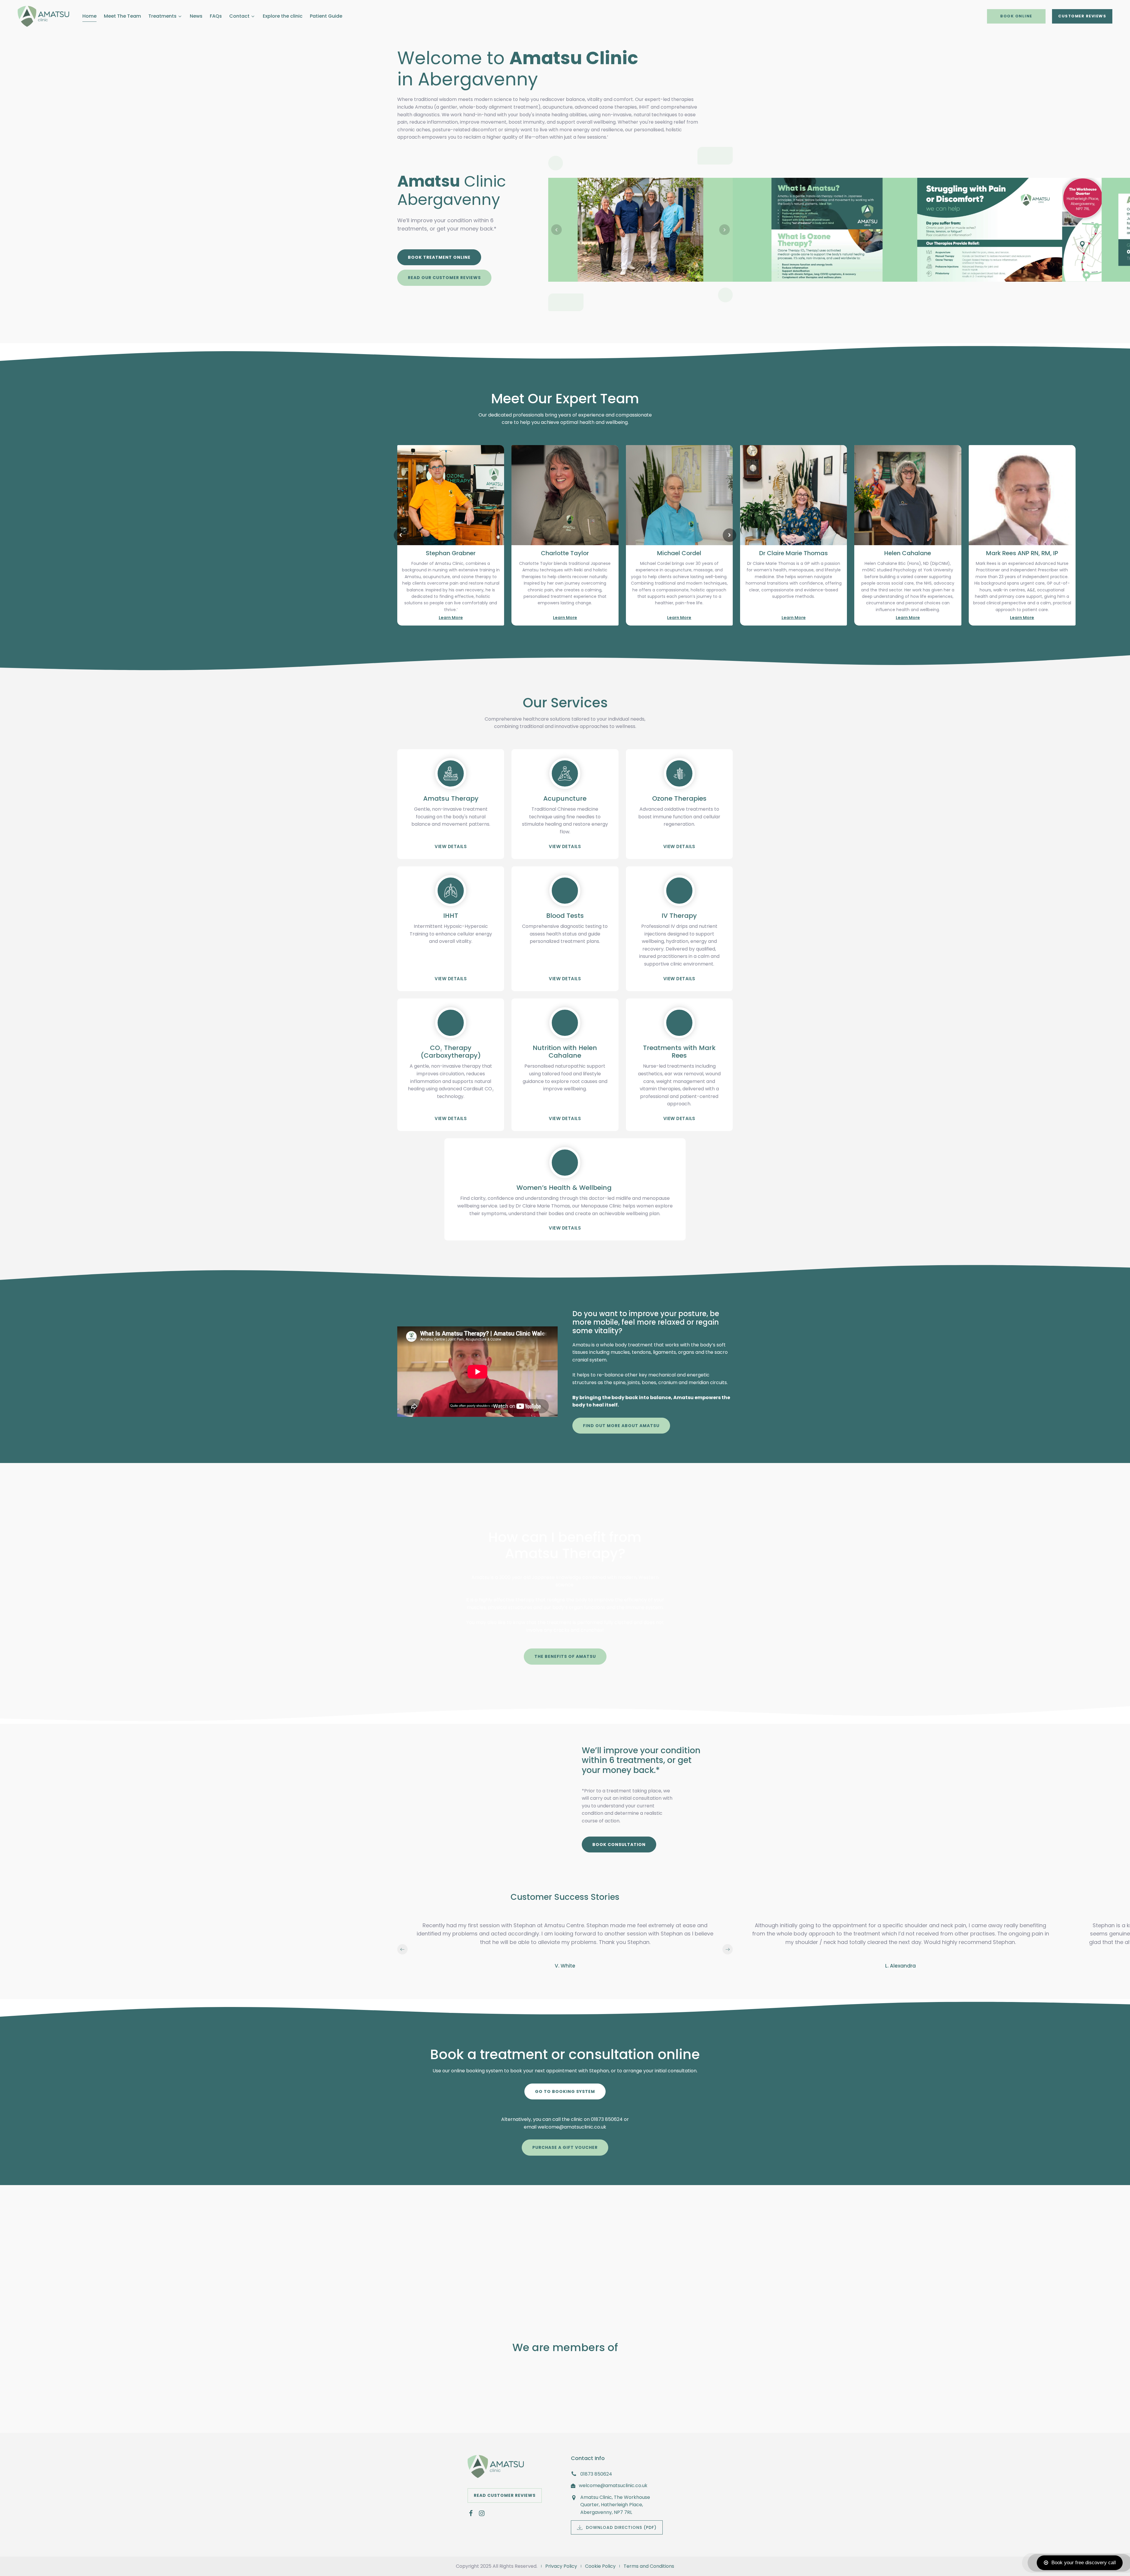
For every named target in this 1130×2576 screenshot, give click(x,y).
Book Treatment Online (439, 257)
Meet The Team (122, 16)
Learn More (451, 618)
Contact (239, 16)
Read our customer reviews (444, 278)
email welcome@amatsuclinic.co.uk (565, 2127)
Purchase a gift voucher (565, 2147)
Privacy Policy (561, 2566)
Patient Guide (326, 16)
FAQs (216, 16)
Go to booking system (565, 2091)
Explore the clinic (283, 16)
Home (89, 16)
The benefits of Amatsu (565, 1656)
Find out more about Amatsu (621, 1426)
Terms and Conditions (649, 2566)
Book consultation (619, 1844)
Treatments (162, 16)
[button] (556, 230)
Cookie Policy (600, 2566)
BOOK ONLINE (1016, 16)
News (196, 16)
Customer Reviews (1082, 16)
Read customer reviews (505, 2495)
